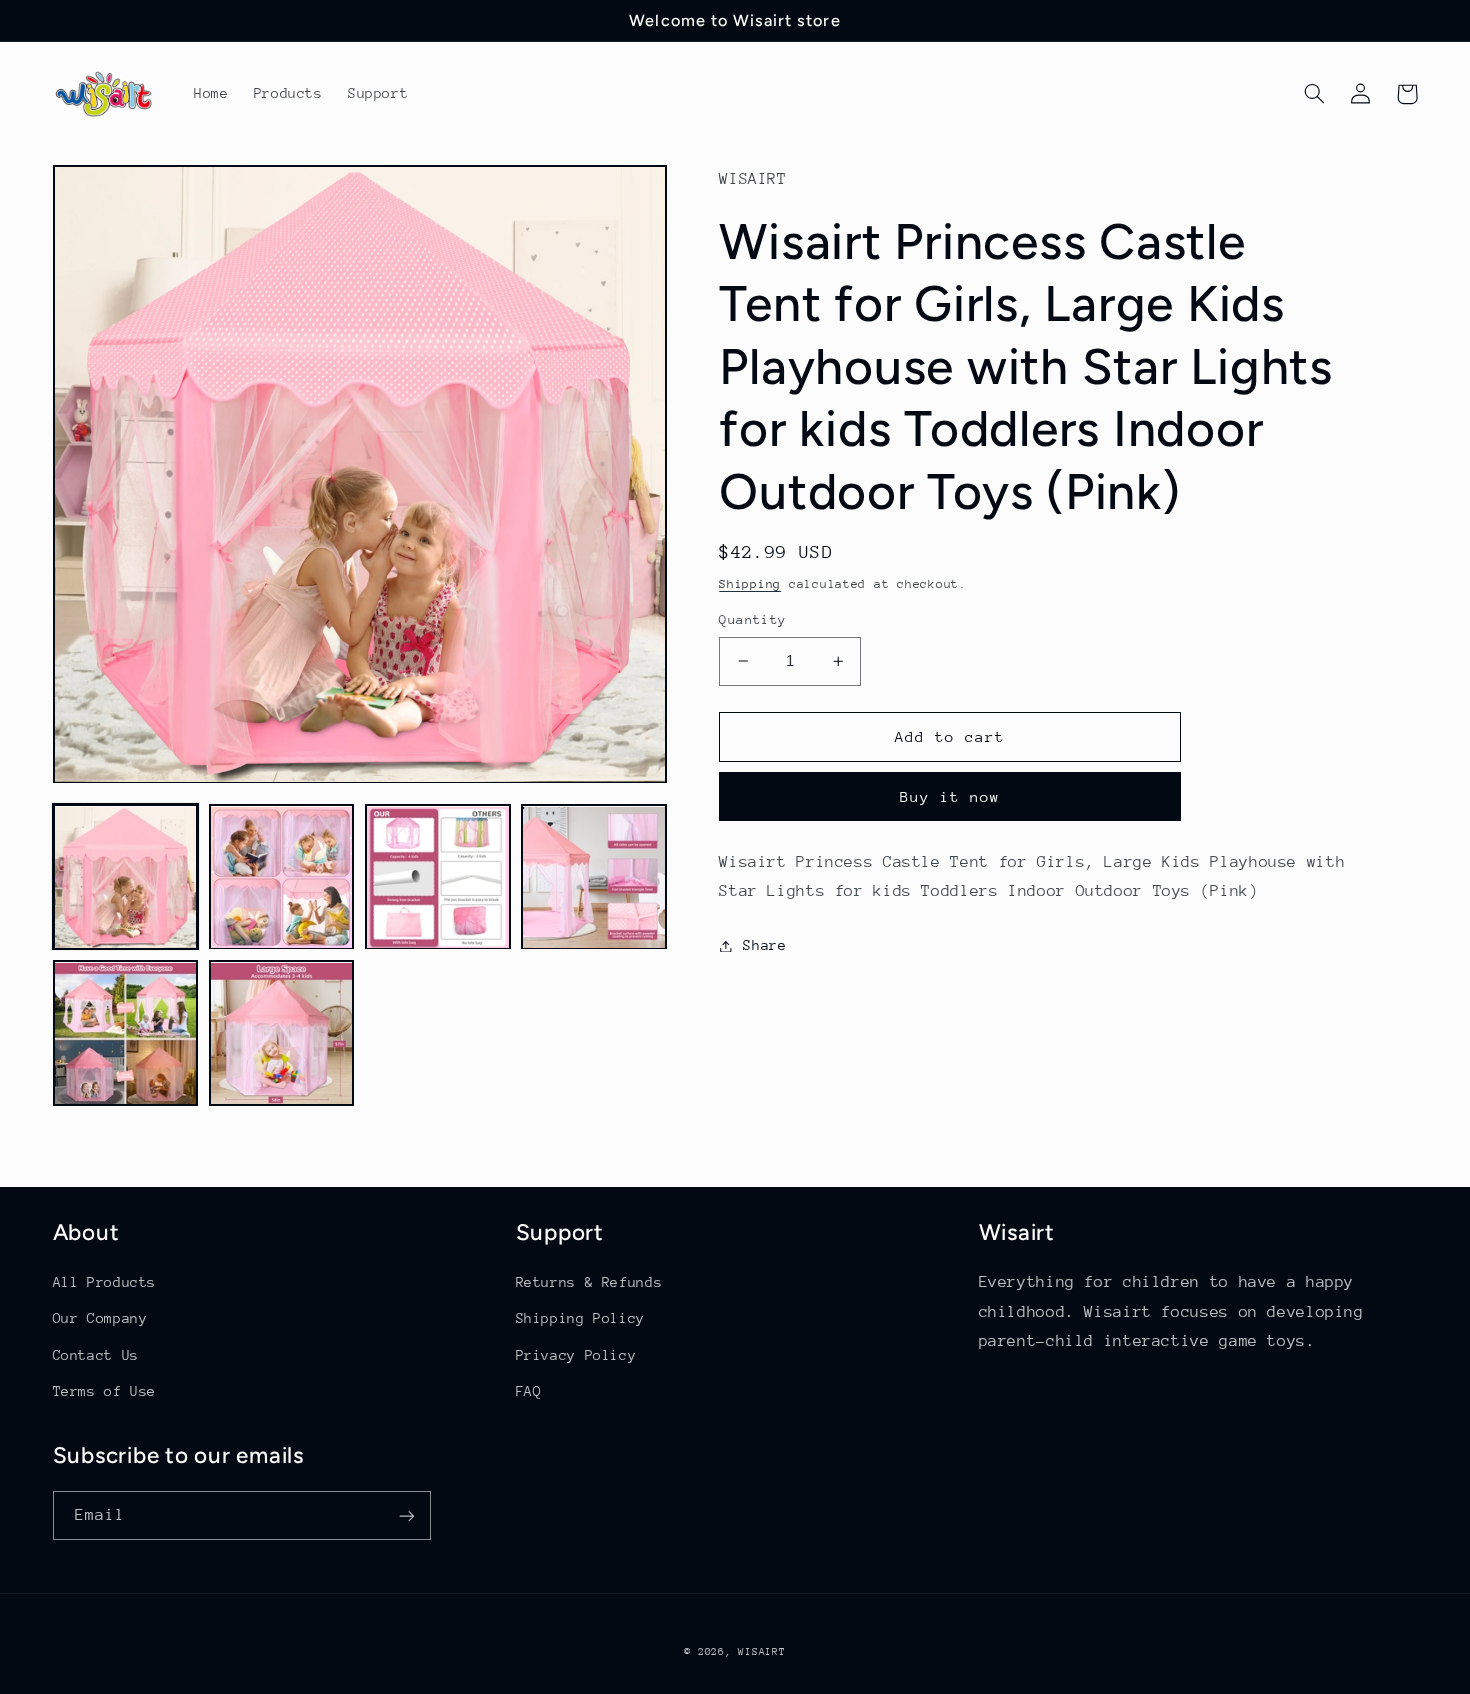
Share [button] (764, 945)
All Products (105, 1282)
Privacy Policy (576, 1355)
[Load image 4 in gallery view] (594, 878)
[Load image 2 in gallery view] (282, 878)
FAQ (529, 1391)
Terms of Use (105, 1391)
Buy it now (950, 796)
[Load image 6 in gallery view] (282, 1034)
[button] (1315, 94)
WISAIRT (761, 1652)
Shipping (750, 584)
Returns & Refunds (589, 1282)
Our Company (100, 1318)
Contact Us (96, 1355)
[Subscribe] (406, 1515)
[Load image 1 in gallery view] (126, 878)
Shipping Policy (580, 1318)
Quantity (752, 619)
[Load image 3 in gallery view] (438, 878)
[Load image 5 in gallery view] (126, 1034)
